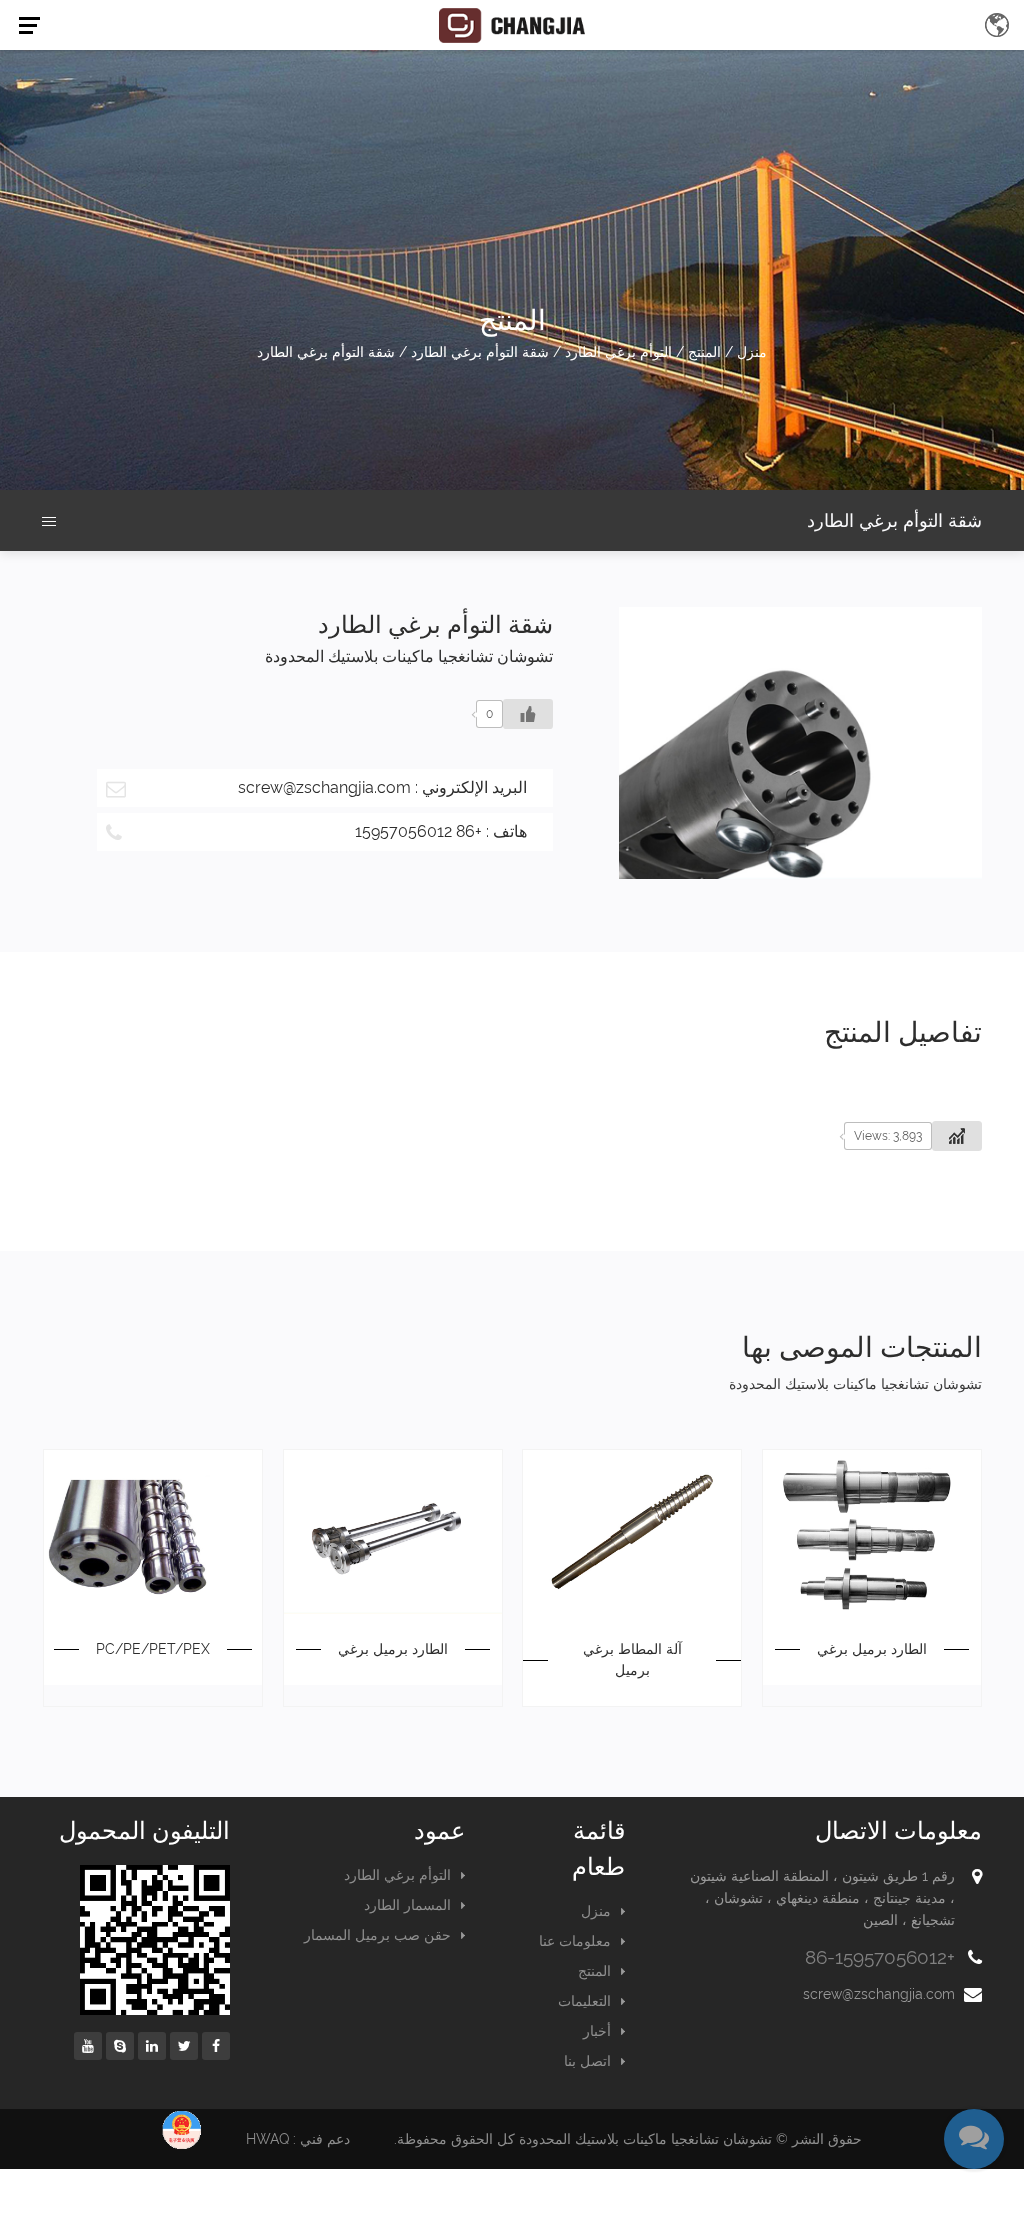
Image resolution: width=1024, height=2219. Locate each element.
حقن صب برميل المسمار (377, 1935)
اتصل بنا (587, 2061)
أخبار (597, 2031)
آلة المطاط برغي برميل (632, 1659)
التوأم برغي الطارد (618, 352)
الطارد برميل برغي (872, 1649)
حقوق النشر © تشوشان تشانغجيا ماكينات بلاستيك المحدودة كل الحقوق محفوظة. (628, 2139)
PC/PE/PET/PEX (153, 1649)
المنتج (704, 352)
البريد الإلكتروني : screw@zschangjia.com (382, 787)
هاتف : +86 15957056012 (441, 831)
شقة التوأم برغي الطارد (480, 352)
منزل (752, 352)
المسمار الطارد (407, 1905)
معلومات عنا (575, 1941)
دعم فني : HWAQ (298, 2139)
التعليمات (584, 2001)
